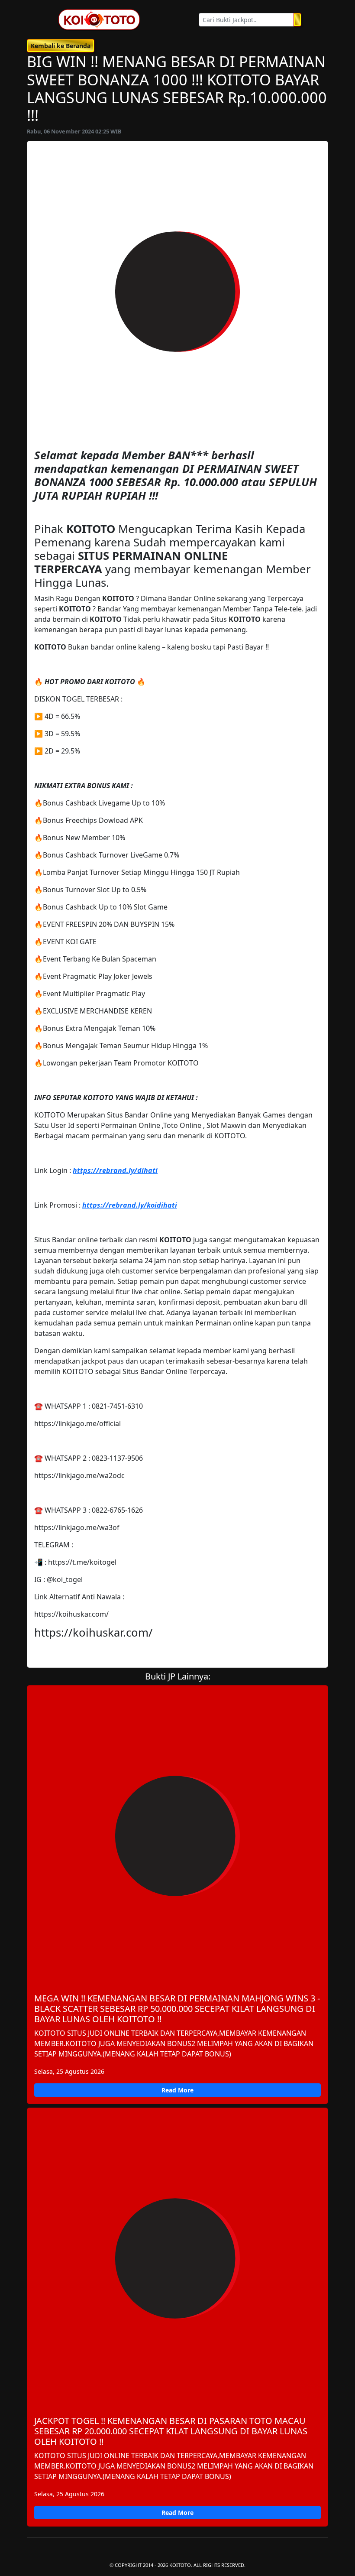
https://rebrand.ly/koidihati (130, 1205)
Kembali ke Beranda (61, 46)
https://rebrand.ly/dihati (115, 1170)
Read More (177, 2090)
